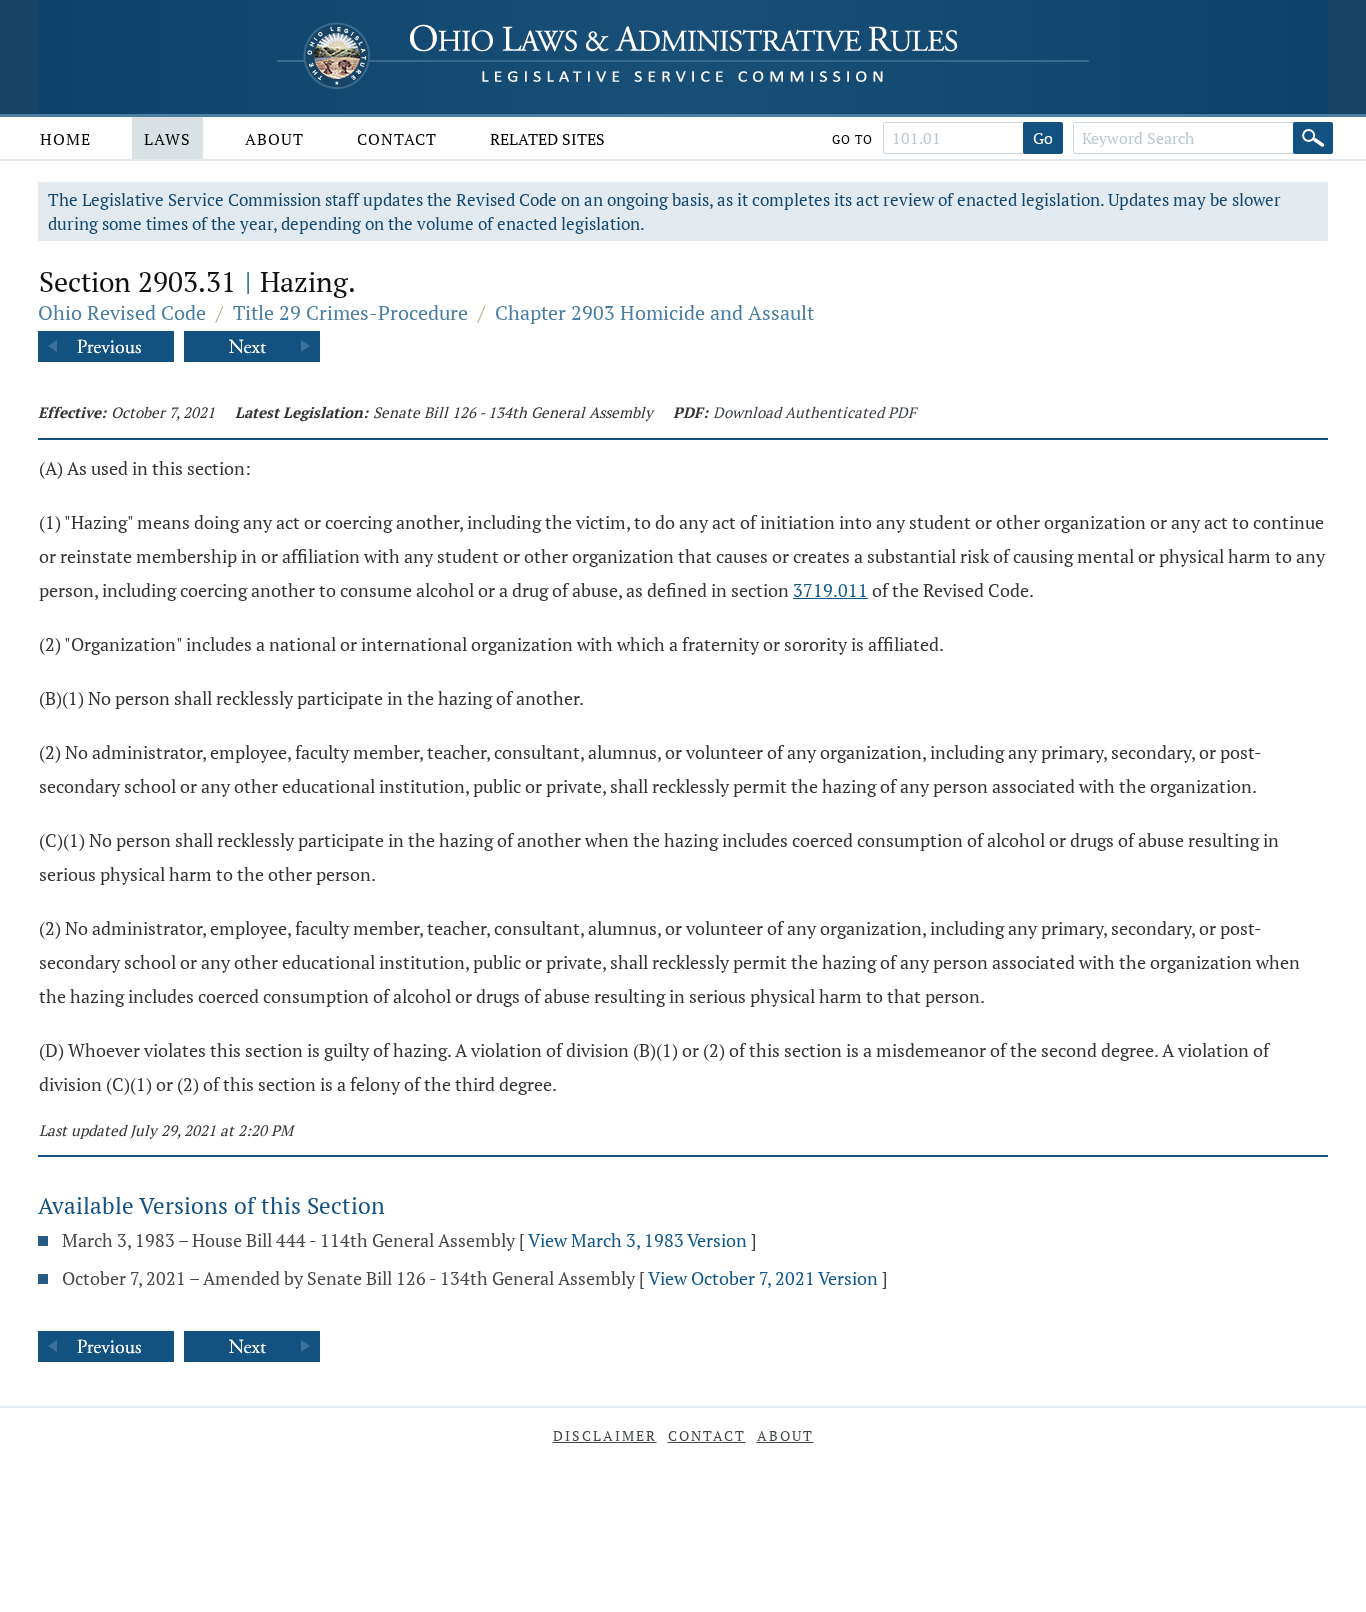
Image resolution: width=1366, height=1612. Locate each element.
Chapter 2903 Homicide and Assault (654, 312)
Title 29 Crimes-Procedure (350, 312)
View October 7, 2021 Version (763, 1278)
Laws (167, 139)
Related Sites (547, 139)
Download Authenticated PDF (814, 412)
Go (1043, 138)
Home (65, 139)
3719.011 (830, 590)
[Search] (1313, 138)
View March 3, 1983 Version (637, 1240)
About (274, 139)
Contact (397, 139)
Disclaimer (605, 1435)
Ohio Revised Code (122, 312)
